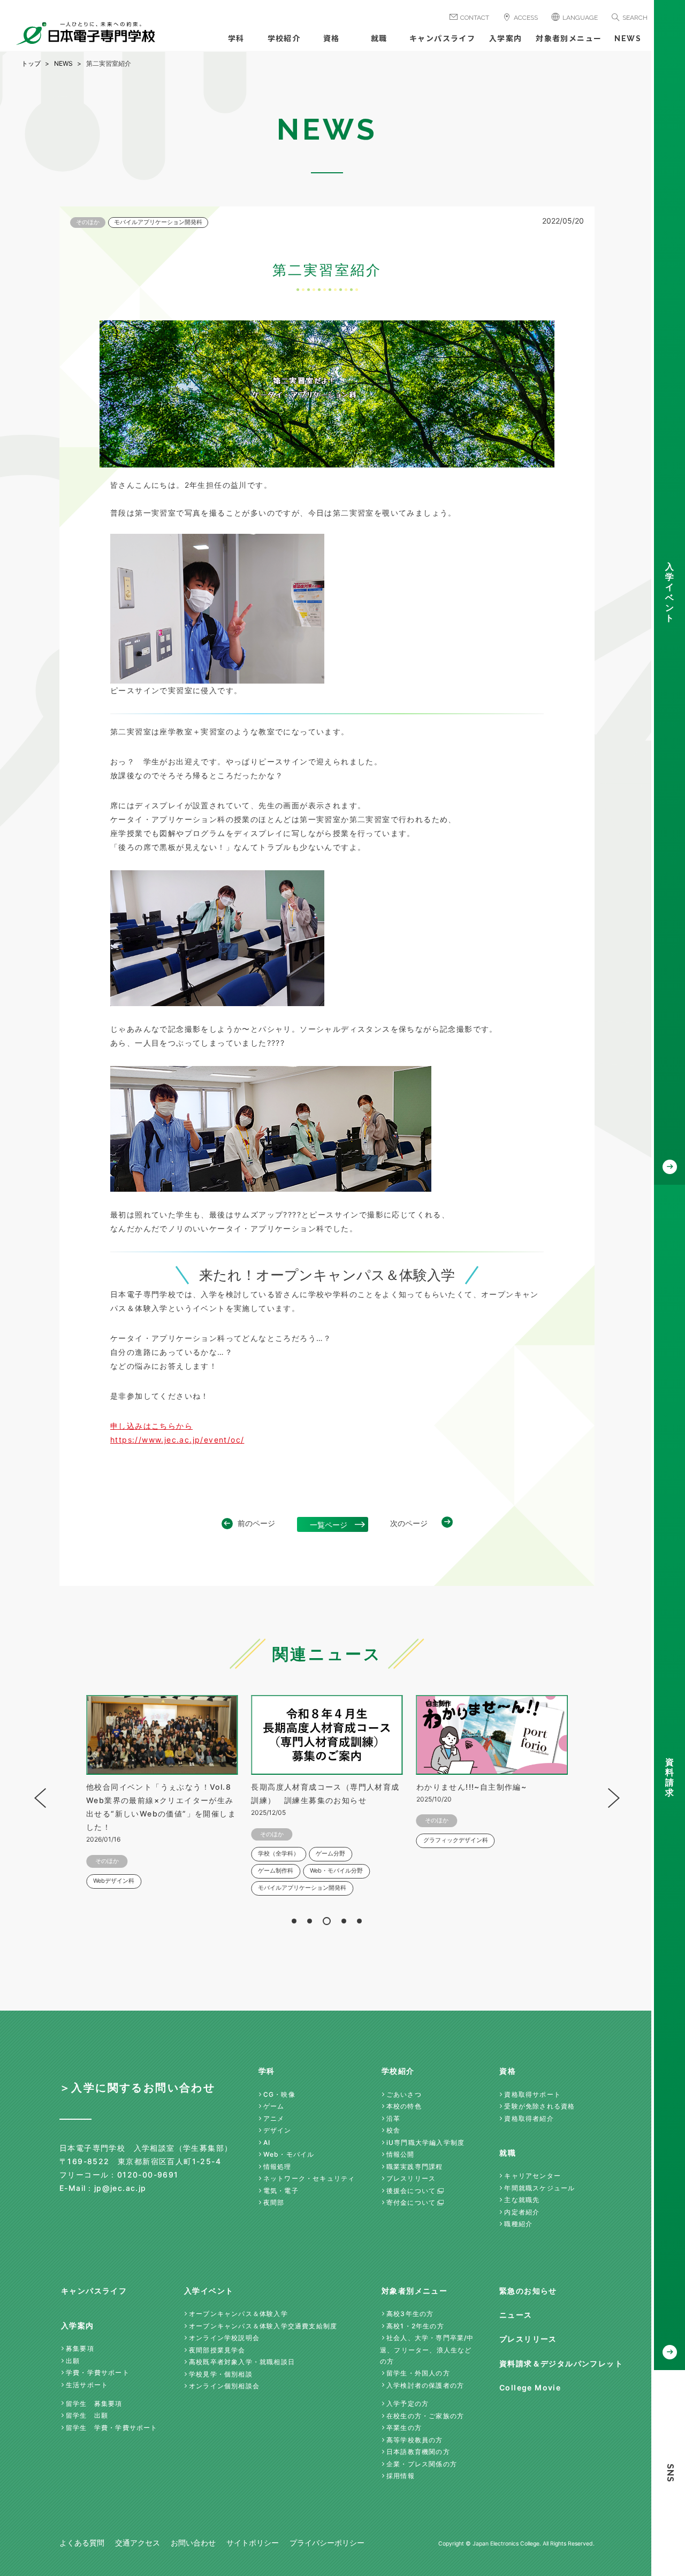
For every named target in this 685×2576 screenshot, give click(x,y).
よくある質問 (82, 2543)
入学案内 (506, 39)
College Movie (530, 2387)
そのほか (88, 222)
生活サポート (87, 2385)
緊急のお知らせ (528, 2291)
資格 (332, 39)
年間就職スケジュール (539, 2188)
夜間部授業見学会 (217, 2350)
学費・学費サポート (98, 2372)
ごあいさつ (404, 2094)
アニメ (274, 2118)
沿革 (393, 2118)
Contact (475, 18)
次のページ (409, 1523)
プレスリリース (411, 2178)
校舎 (393, 2130)
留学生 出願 (87, 2415)
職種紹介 (518, 2224)
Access (526, 18)
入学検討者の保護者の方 (425, 2385)
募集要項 (80, 2348)
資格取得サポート (532, 2094)
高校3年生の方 (410, 2314)
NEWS (628, 39)
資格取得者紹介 (529, 2118)
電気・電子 (281, 2191)
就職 (379, 39)
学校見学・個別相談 (221, 2374)
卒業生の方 (404, 2428)
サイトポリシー (253, 2543)
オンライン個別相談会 (224, 2386)
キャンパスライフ (442, 39)
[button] (294, 1921)
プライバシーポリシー (327, 2543)
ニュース (516, 2315)
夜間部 (274, 2202)
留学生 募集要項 (94, 2403)
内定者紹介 (522, 2212)
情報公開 (401, 2154)
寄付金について (411, 2202)
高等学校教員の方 (415, 2440)
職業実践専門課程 (415, 2167)
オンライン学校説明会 (224, 2338)
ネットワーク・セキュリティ (309, 2178)
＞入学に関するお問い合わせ (137, 2088)
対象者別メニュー (569, 39)
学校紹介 (284, 39)
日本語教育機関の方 (418, 2452)
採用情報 (401, 2476)
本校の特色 (404, 2106)
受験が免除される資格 (539, 2106)
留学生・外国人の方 (418, 2373)
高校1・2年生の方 (415, 2326)
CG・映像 (279, 2094)
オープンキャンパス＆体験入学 (238, 2314)
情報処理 (277, 2167)
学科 (236, 39)
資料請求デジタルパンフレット (561, 2363)
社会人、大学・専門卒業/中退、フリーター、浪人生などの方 (427, 2349)
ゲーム (274, 2106)
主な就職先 (522, 2200)
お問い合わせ (193, 2543)
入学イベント (209, 2291)
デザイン (277, 2130)
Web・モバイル (289, 2154)
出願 (73, 2361)
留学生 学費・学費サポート (112, 2428)
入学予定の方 (408, 2403)
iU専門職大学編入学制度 (425, 2142)
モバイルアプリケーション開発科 (158, 222)
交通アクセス (138, 2543)
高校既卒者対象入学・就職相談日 (242, 2362)
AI (267, 2142)
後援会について (411, 2191)
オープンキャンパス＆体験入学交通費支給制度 (263, 2326)
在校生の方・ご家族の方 (425, 2416)
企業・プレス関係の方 (422, 2464)
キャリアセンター (532, 2176)
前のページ (256, 1523)
